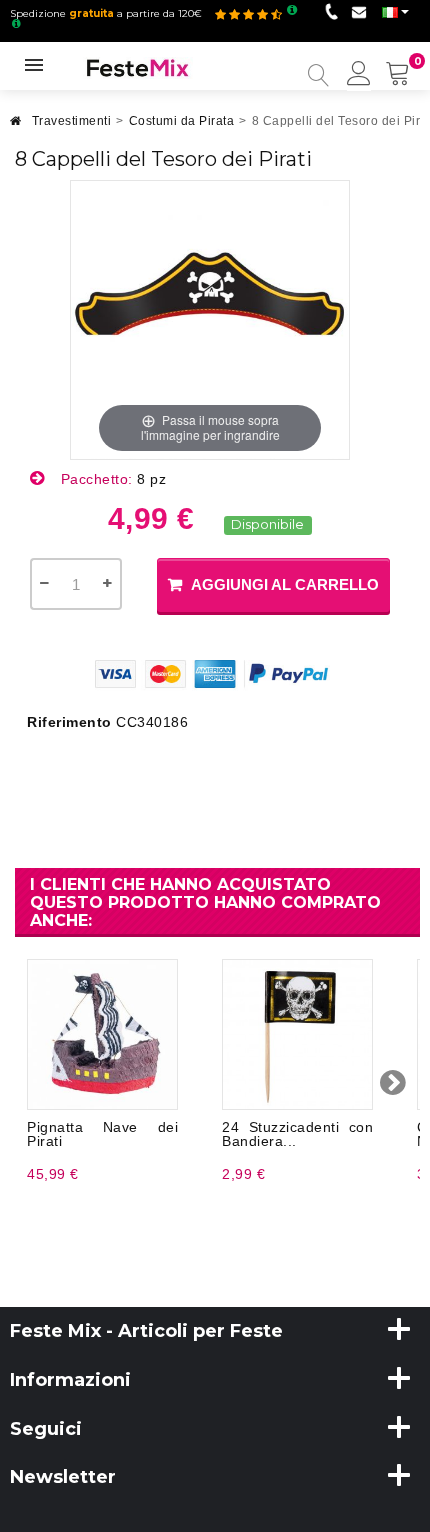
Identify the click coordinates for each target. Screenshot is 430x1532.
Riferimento (69, 722)
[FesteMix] (138, 67)
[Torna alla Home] (16, 126)
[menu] (359, 75)
